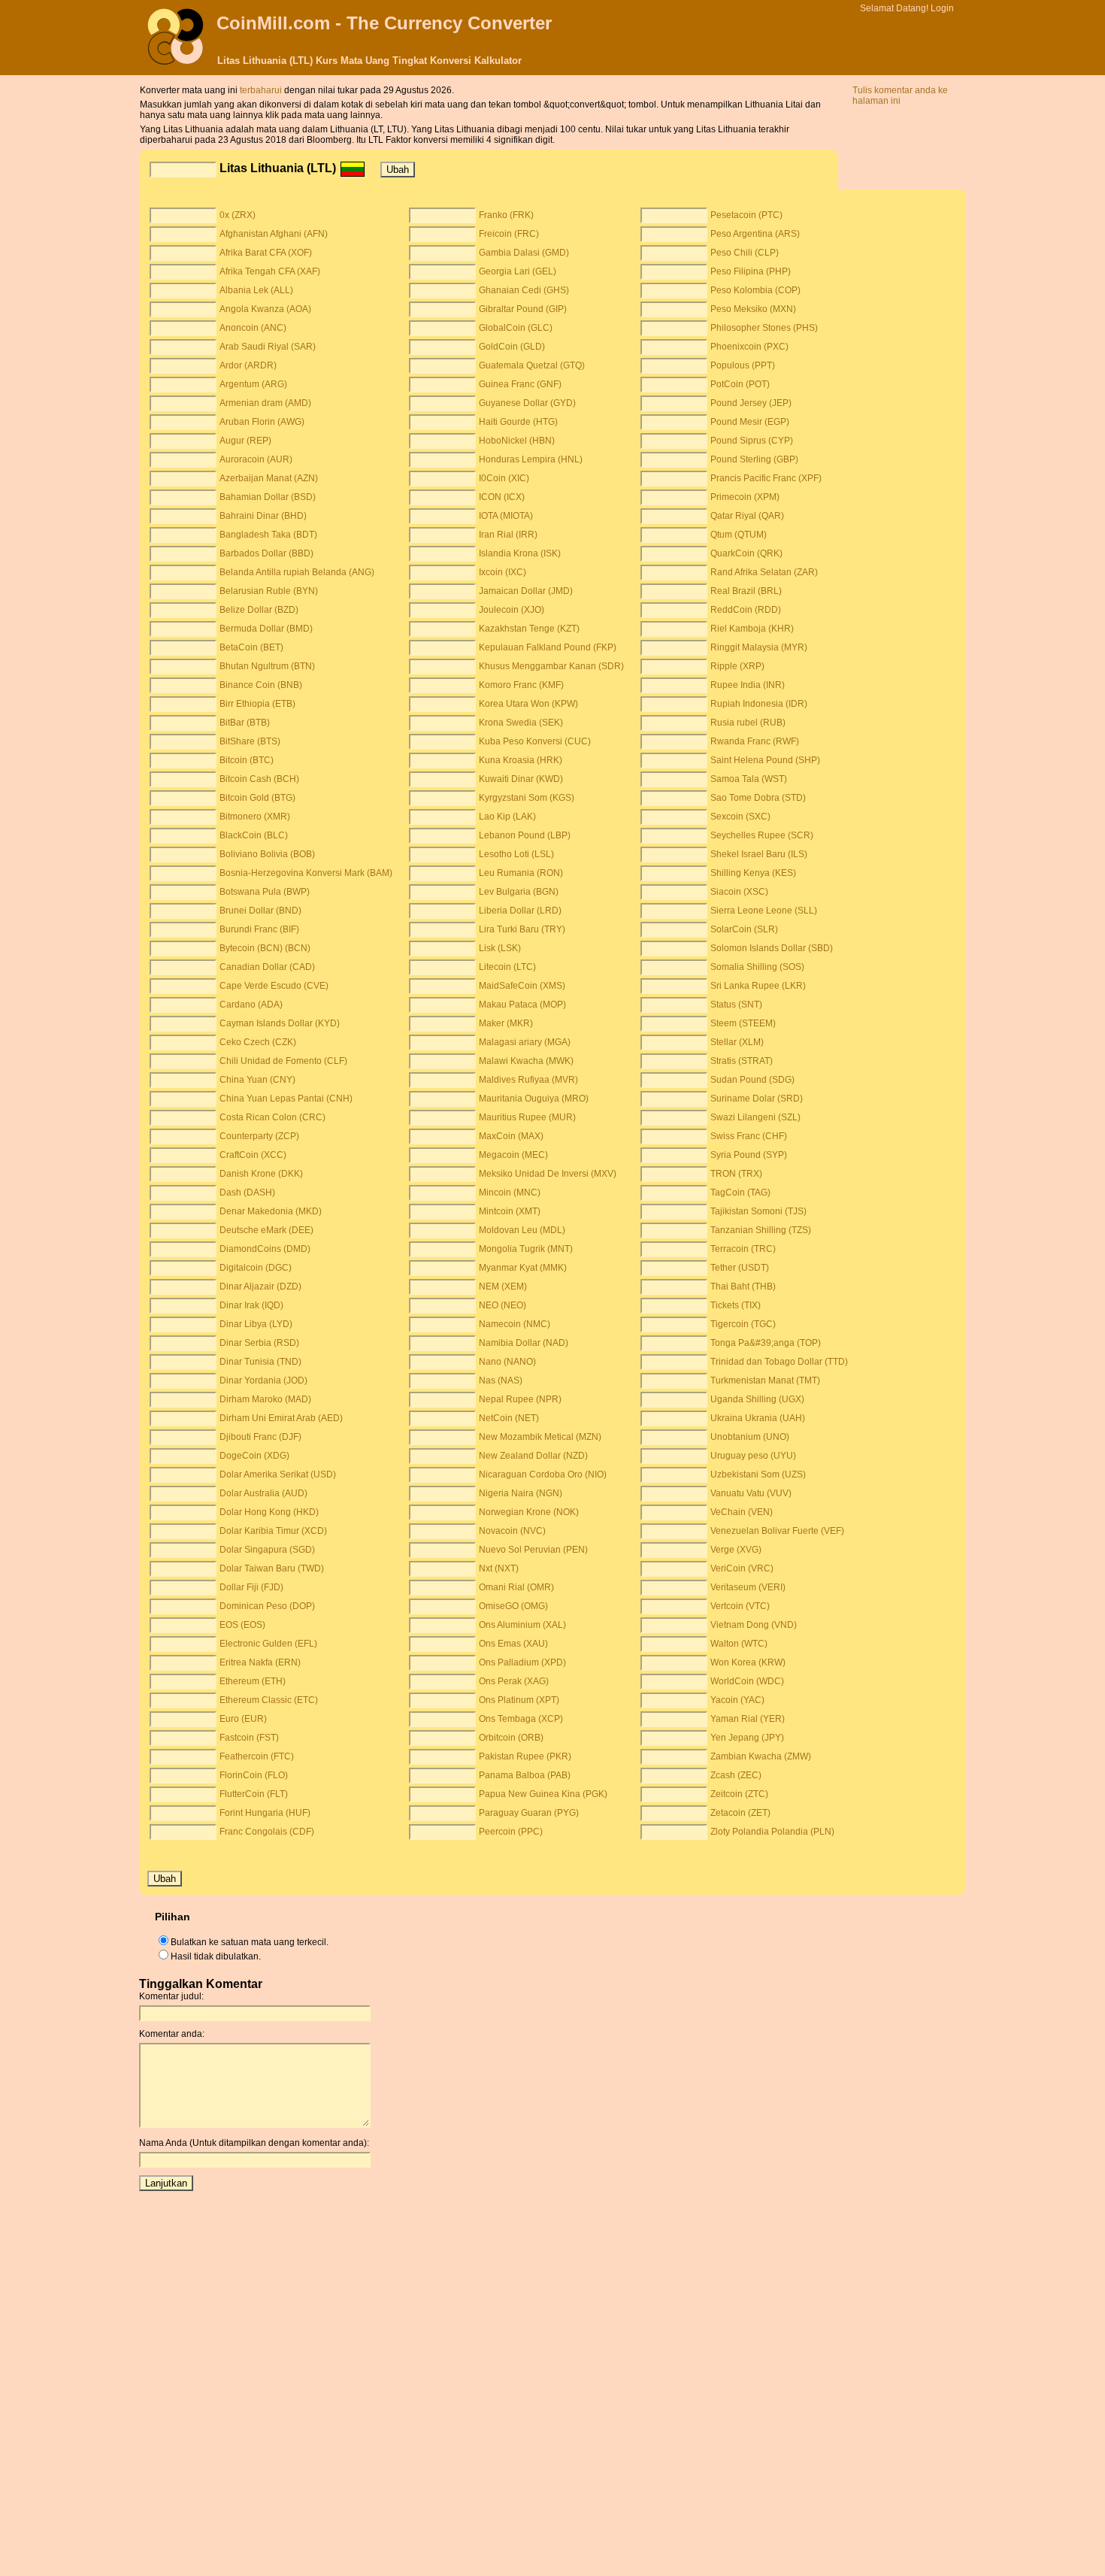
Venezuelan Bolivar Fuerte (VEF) (777, 1531)
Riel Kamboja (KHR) (752, 629)
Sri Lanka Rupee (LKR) (758, 986)
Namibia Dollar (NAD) (524, 1343)
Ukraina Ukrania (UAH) (758, 1418)
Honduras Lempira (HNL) (531, 459)
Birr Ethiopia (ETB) (257, 704)
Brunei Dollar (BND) (260, 911)
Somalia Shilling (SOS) (757, 967)
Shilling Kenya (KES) (753, 873)
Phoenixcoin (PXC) (749, 347)
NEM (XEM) (503, 1286)
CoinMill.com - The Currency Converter (384, 23)
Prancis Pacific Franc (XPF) (766, 478)
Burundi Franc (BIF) (259, 929)
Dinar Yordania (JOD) (263, 1380)
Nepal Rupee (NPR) (520, 1399)
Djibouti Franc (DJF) (260, 1437)
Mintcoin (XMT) (510, 1211)
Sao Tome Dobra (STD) (758, 798)
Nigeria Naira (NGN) (521, 1493)
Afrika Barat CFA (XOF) (266, 253)
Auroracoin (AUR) (256, 459)
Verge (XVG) (736, 1550)
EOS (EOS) (242, 1625)
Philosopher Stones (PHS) (764, 328)
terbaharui (262, 90)
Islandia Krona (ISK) (520, 553)
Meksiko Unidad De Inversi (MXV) (548, 1174)
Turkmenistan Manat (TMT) (765, 1380)
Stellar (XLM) (737, 1042)
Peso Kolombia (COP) (755, 290)
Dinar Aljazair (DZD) (260, 1286)
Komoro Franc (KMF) (521, 685)
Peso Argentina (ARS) (755, 234)
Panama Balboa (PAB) (525, 1775)
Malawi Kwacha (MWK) (526, 1061)
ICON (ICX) (502, 497)
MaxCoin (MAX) (511, 1136)
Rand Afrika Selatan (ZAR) (764, 572)
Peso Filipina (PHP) (751, 271)
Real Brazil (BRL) (746, 591)
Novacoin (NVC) (512, 1531)
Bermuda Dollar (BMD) (266, 629)
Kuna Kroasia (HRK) (521, 760)
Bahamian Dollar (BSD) (268, 497)
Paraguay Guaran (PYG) (529, 1813)
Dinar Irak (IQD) (251, 1305)
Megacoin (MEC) (513, 1155)
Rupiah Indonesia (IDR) (759, 704)
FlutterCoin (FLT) (254, 1794)
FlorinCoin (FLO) (254, 1775)
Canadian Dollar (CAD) (267, 967)
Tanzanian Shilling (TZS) (761, 1230)
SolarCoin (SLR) (744, 929)
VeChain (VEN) (742, 1512)
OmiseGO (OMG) (513, 1606)
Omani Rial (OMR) (516, 1587)
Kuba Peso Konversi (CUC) (535, 741)
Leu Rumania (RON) (521, 873)
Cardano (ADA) (251, 1005)
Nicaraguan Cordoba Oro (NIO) (543, 1474)
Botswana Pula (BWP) (265, 892)
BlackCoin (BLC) (254, 835)
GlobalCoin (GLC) (516, 328)
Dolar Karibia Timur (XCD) (273, 1531)
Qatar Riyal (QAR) (747, 516)
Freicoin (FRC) (509, 234)
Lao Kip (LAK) (507, 817)
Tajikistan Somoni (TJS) (758, 1211)
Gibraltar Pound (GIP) (523, 309)
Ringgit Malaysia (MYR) (759, 647)
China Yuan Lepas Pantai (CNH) (286, 1099)
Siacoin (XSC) (739, 892)
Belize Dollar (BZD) (259, 610)
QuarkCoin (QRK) (746, 553)
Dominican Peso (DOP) (267, 1606)
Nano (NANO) (507, 1362)
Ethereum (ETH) (253, 1681)
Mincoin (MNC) (510, 1193)
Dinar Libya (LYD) (256, 1324)
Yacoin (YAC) (737, 1700)
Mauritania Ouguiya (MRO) (534, 1099)
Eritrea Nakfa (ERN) (260, 1662)
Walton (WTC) (739, 1644)
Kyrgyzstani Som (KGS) (527, 798)
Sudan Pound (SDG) (752, 1080)
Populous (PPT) (743, 365)
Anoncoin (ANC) (253, 328)
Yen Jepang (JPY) (747, 1738)
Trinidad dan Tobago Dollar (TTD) (779, 1362)
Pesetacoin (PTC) (746, 215)
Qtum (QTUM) (739, 535)
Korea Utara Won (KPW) (528, 704)
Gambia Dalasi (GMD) (524, 253)
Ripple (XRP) (737, 666)
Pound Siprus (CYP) (752, 441)
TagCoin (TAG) (740, 1193)
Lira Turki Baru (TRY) (522, 929)
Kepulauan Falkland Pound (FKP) (548, 647)
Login (942, 8)
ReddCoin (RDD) (746, 610)
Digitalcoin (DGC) (256, 1268)
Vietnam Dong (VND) (754, 1625)
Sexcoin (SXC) (740, 817)
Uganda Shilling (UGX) (757, 1399)
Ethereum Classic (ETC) (269, 1700)
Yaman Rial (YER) (748, 1719)
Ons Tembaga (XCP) (521, 1719)
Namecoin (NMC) (515, 1324)
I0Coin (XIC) (504, 478)
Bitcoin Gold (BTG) (257, 798)
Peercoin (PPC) (511, 1832)
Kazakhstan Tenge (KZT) (529, 629)
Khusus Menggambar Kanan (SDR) (551, 666)
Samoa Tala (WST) (749, 779)
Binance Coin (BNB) (261, 685)
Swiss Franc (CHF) (749, 1136)
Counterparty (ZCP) (259, 1136)
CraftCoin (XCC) (253, 1155)
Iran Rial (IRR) (508, 535)
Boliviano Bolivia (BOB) (267, 854)
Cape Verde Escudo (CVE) (274, 986)
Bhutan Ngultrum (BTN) (267, 666)
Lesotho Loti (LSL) (516, 854)
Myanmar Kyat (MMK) (523, 1268)
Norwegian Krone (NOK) (529, 1512)
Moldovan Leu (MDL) (522, 1230)
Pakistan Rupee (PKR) (525, 1756)
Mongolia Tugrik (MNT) (526, 1249)
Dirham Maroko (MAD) (265, 1399)
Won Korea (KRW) (748, 1662)
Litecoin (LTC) (507, 967)
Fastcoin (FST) (249, 1738)
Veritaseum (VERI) (748, 1587)
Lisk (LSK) (500, 948)
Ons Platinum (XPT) (519, 1700)
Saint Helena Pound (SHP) (765, 760)
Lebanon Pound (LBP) (525, 835)
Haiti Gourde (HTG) (518, 422)
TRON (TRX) (736, 1174)
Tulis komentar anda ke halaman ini (900, 95)
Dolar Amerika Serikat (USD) (278, 1474)
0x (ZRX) (238, 215)
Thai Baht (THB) (743, 1286)
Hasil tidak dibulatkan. (216, 1956)
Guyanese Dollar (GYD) (527, 403)
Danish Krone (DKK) (261, 1174)
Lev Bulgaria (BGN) (519, 892)
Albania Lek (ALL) (256, 290)
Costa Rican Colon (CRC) (272, 1117)
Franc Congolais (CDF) (267, 1832)
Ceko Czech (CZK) (258, 1042)
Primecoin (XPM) (745, 497)
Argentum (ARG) (253, 384)
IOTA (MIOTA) (506, 516)
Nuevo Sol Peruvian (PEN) (533, 1550)
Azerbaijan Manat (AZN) (269, 478)
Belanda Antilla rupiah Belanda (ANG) (297, 572)
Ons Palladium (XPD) (522, 1662)
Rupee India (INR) (748, 685)
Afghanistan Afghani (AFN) (274, 234)
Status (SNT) (736, 1005)
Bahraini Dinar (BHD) (263, 516)
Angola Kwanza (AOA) (265, 309)
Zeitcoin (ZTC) (739, 1794)
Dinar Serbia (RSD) (259, 1343)
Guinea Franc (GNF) (520, 384)
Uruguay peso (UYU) (753, 1456)
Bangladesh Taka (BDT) (268, 535)
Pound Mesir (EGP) (750, 422)
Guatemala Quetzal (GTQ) (532, 365)
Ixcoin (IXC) (503, 572)
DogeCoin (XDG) (254, 1456)
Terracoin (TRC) (743, 1249)
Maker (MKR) (506, 1023)
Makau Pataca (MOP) (522, 1005)
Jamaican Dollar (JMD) (526, 591)
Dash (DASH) (247, 1193)
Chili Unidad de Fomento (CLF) (283, 1061)
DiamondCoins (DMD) (265, 1249)
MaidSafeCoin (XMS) (522, 986)
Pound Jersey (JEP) (751, 403)
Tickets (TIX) (736, 1305)
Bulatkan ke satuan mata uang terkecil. (250, 1942)
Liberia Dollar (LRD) (520, 911)
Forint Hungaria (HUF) (265, 1813)
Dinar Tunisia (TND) (260, 1362)
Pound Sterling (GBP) (754, 459)
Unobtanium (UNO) (750, 1437)
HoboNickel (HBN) (517, 441)
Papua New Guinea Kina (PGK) (543, 1794)
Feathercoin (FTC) (257, 1756)
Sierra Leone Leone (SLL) (764, 911)
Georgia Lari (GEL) (518, 271)
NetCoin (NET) (509, 1418)
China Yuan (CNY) (257, 1080)
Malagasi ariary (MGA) (525, 1042)
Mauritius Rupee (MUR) (527, 1117)
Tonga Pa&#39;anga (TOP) (766, 1343)
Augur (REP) (245, 441)
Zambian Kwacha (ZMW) (761, 1756)
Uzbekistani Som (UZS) (758, 1474)
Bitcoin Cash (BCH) (259, 779)
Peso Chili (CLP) (745, 253)
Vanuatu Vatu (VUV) (751, 1493)
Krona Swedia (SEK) (521, 723)
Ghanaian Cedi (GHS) (524, 290)
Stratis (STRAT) (742, 1061)
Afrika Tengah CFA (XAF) (270, 271)
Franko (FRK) (506, 215)
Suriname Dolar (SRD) (757, 1099)
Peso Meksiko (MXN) (753, 309)
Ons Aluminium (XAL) (522, 1625)
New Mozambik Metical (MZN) (540, 1437)
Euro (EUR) (243, 1719)
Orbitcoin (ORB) (511, 1738)
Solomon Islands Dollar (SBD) (772, 948)
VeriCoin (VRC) (742, 1568)
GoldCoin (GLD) (512, 347)
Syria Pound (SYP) (749, 1155)
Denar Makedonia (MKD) (271, 1211)
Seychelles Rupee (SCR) (762, 835)
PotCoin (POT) (740, 384)
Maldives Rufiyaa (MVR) (528, 1080)
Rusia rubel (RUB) (748, 723)
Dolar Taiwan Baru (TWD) (272, 1568)
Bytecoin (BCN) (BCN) (265, 948)
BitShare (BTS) (250, 741)
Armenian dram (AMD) (265, 403)
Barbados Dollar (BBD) (266, 553)
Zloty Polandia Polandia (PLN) (772, 1832)
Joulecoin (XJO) (512, 610)
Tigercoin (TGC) (743, 1324)
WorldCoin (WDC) (747, 1681)
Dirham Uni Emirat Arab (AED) (281, 1418)
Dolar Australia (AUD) (263, 1493)
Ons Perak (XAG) (514, 1681)
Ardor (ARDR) (248, 365)
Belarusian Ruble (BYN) (269, 591)
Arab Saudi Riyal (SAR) (268, 347)
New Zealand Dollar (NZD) (533, 1456)
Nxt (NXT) (499, 1568)
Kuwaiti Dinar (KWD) (521, 779)
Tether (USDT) (740, 1268)
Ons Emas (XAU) (513, 1644)
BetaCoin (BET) (251, 647)
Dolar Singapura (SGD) (267, 1550)
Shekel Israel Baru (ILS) (759, 854)
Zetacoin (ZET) (740, 1813)
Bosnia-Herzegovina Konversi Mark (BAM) (306, 873)
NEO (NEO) (503, 1305)
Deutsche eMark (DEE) (266, 1230)
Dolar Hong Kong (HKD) (269, 1512)
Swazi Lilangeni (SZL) (755, 1117)
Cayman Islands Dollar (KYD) (280, 1023)
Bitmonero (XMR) (255, 817)
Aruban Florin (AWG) (262, 422)
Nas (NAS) (501, 1380)
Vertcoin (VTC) (740, 1606)
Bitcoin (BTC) (247, 760)
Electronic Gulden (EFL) (268, 1644)
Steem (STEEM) (743, 1023)
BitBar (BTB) (245, 723)
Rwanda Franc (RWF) (755, 741)
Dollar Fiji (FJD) (251, 1587)
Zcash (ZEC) (736, 1775)
